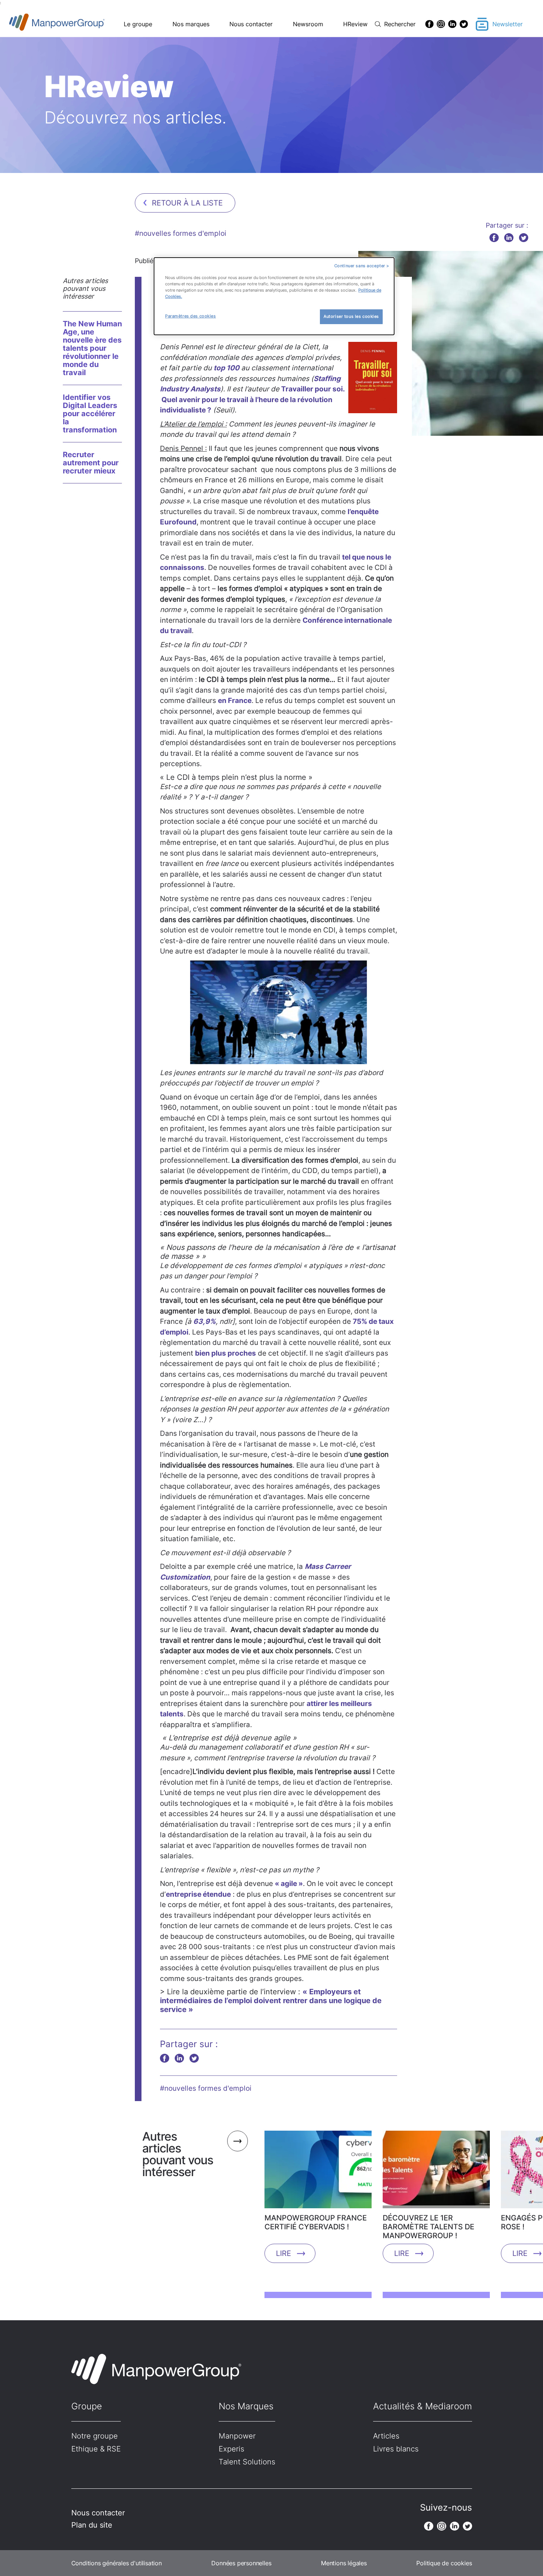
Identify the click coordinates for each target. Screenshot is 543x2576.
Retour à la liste (187, 203)
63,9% (204, 1321)
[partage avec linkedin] (509, 237)
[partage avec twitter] (524, 237)
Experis (231, 2449)
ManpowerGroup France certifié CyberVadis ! (316, 2222)
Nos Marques (246, 2406)
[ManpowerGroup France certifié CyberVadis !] (318, 2172)
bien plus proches (226, 1353)
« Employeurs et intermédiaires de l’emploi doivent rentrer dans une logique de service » (271, 2001)
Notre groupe (95, 2436)
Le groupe (138, 24)
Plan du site (92, 2525)
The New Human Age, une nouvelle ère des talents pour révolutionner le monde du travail (92, 348)
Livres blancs (396, 2449)
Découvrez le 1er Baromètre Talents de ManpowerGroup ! (428, 2227)
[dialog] (274, 296)
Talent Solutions (247, 2462)
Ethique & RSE (96, 2449)
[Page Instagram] (441, 24)
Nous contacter (251, 24)
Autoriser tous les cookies (351, 316)
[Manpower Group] (74, 24)
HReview (355, 24)
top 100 (226, 368)
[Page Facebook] (429, 24)
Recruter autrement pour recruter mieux (91, 463)
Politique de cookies (444, 2563)
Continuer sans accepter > (362, 266)
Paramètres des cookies (191, 316)
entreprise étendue (198, 1894)
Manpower (237, 2436)
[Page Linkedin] (452, 24)
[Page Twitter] (464, 24)
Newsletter (508, 24)
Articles (386, 2436)
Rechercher (400, 24)
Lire (284, 2253)
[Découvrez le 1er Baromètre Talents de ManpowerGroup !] (436, 2172)
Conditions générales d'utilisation (117, 2563)
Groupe (87, 2406)
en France (235, 701)
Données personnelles (241, 2563)
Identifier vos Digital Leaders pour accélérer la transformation (90, 414)
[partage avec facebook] (494, 237)
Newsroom (308, 24)
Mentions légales (344, 2563)
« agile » (289, 1884)
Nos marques (191, 24)
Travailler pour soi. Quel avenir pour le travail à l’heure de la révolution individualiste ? (252, 400)
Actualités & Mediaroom (423, 2406)
